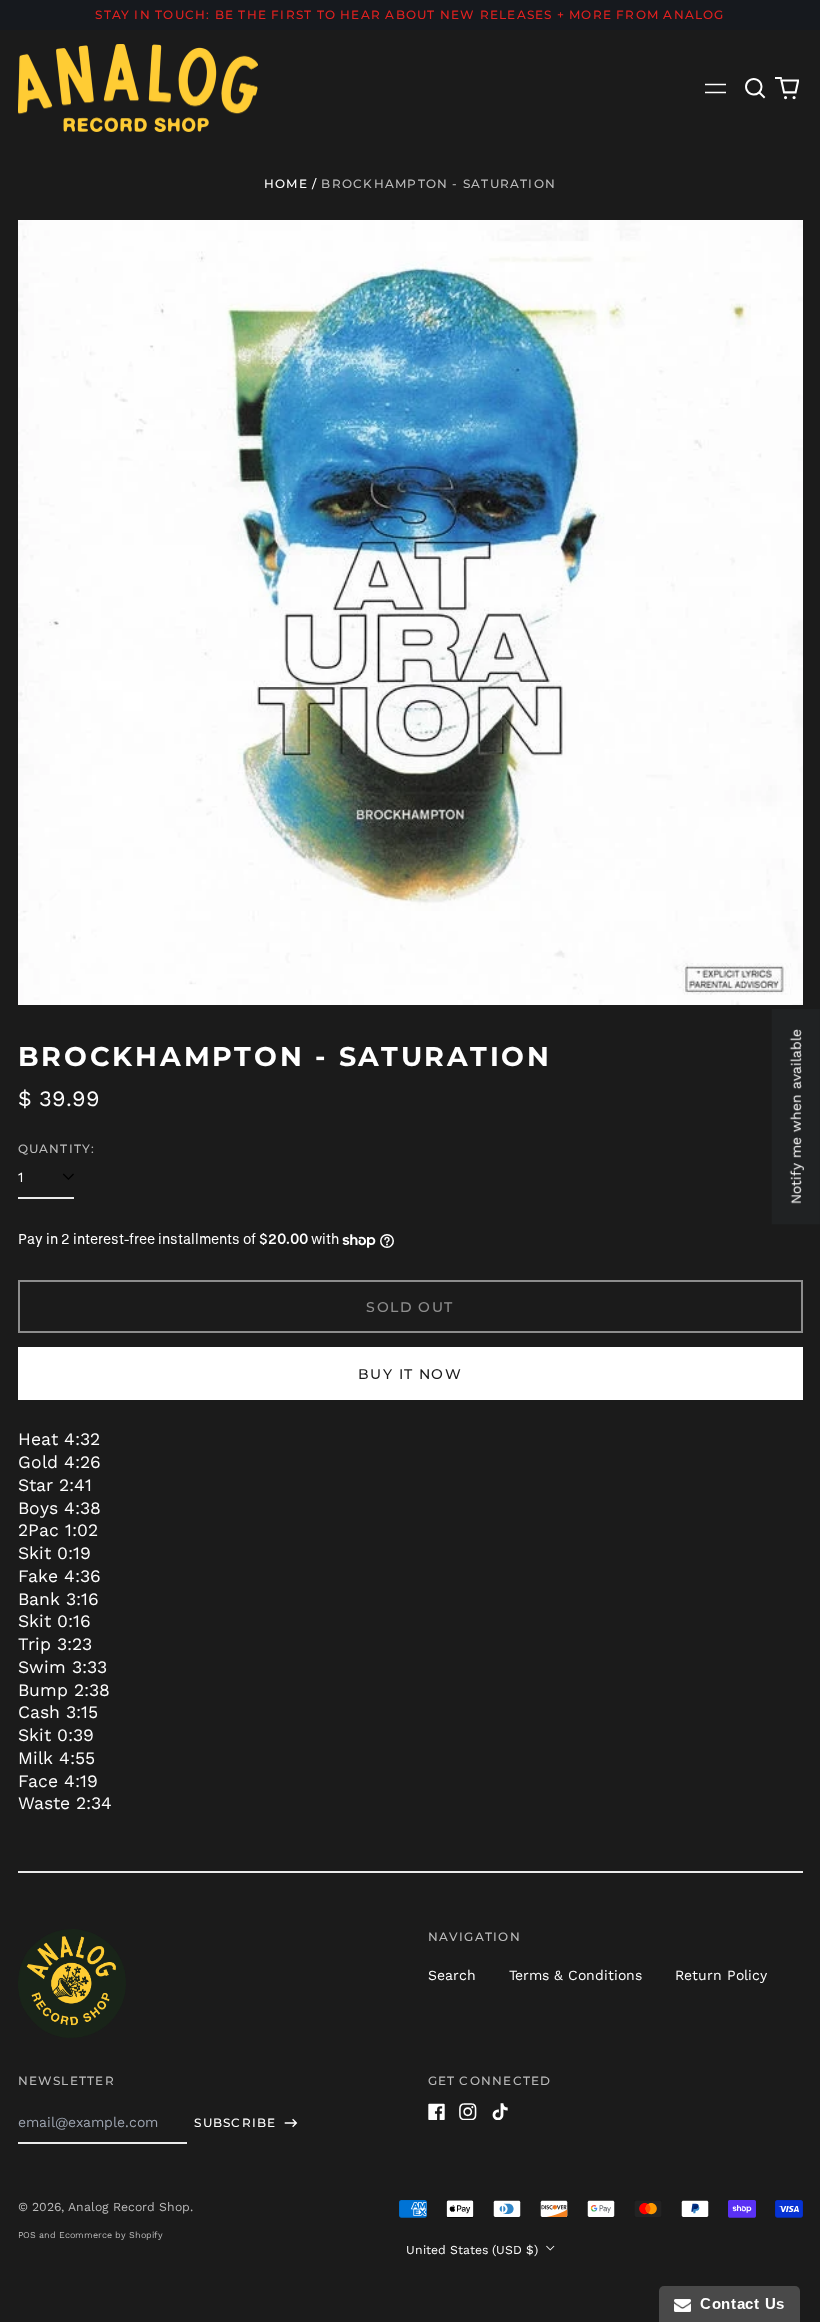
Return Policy (721, 1975)
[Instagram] (468, 2112)
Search (452, 1975)
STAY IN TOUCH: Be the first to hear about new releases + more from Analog (409, 14)
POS (27, 2235)
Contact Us (738, 2303)
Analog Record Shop (129, 2207)
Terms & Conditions (575, 1975)
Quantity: (57, 1148)
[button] (756, 88)
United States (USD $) (474, 2250)
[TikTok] (500, 2112)
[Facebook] (437, 2112)
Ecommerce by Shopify (111, 2235)
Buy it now (410, 1374)
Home (286, 183)
